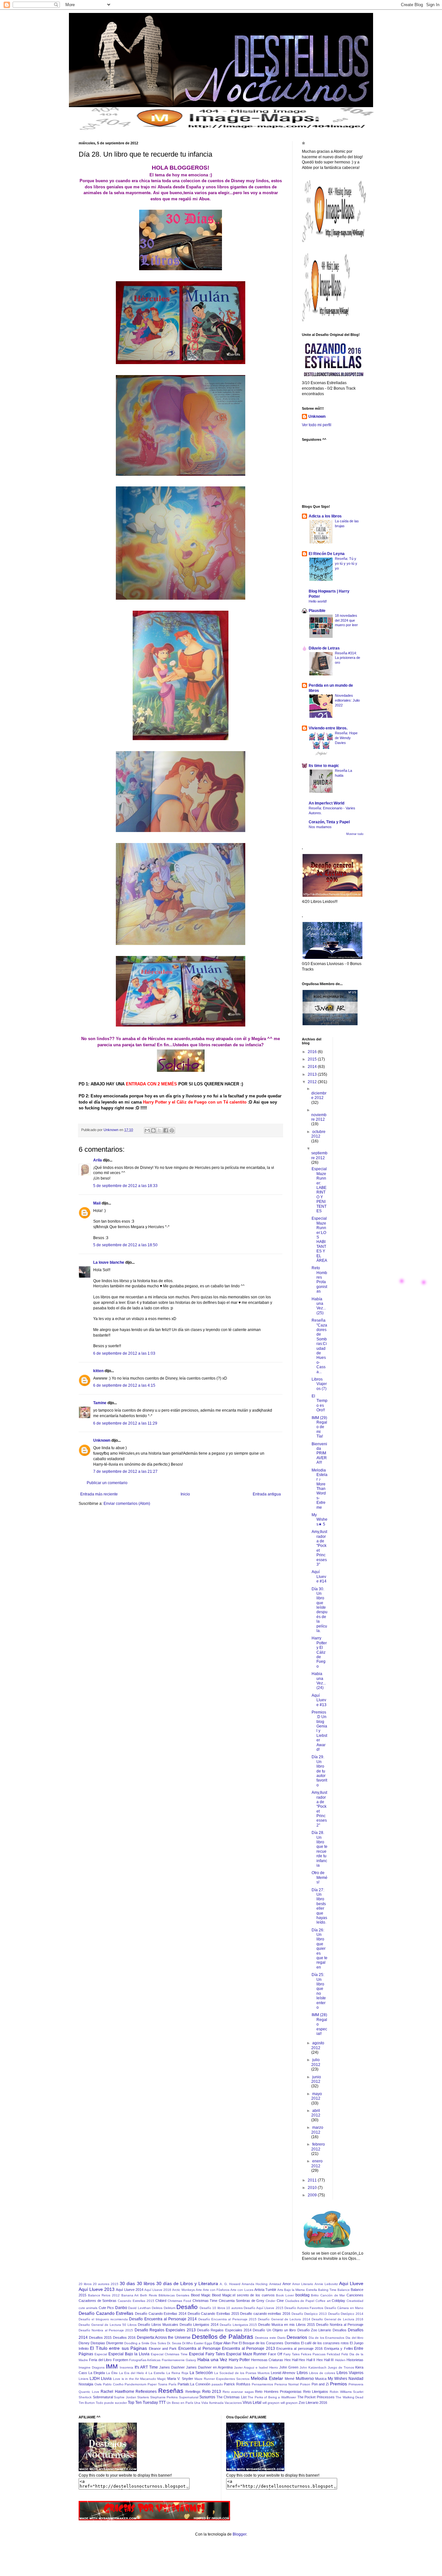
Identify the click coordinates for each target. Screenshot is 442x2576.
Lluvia (106, 2379)
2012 (313, 1082)
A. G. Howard (230, 2284)
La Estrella (157, 2373)
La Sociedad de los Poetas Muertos (242, 2373)
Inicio (185, 1494)
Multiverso (305, 2379)
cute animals (88, 2308)
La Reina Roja (177, 2373)
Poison (305, 2384)
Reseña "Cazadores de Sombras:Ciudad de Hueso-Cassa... (319, 1346)
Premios (338, 2384)
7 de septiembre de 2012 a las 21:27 (125, 1471)
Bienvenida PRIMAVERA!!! (319, 1453)
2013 (313, 1074)
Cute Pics (106, 2308)
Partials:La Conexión (194, 2384)
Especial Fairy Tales (207, 2354)
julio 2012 (316, 2062)
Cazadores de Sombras (98, 2301)
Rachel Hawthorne (117, 2392)
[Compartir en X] (160, 1130)
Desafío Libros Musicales (158, 2325)
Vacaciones (233, 2403)
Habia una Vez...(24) (319, 1681)
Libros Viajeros (350, 2373)
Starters (143, 2397)
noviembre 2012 (319, 1117)
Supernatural (189, 2397)
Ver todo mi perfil (317, 425)
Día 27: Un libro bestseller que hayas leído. (319, 1906)
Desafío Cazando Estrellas (106, 2313)
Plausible (317, 611)
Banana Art (130, 2295)
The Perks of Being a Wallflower (272, 2397)
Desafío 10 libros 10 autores (221, 2308)
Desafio (187, 2307)
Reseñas (171, 2391)
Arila (98, 1160)
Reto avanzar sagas (238, 2392)
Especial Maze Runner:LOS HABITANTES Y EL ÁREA (319, 1239)
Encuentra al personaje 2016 (299, 2348)
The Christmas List (232, 2397)
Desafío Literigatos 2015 (238, 2325)
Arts (280, 2290)
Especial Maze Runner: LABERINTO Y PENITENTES (319, 1190)
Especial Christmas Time (169, 2354)
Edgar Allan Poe (226, 2343)
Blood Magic (201, 2295)
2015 (313, 1059)
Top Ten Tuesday (143, 2403)
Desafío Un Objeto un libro (274, 2330)
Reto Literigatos (316, 2392)
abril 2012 (316, 2113)
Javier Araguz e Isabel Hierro (256, 2367)
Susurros (207, 2397)
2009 (313, 2195)
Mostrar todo (355, 834)
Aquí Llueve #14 (319, 1577)
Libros (302, 2373)
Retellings (193, 2392)
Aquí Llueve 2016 (158, 2290)
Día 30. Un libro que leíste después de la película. (320, 1610)
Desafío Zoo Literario (314, 2330)
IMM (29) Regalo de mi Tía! (319, 1427)
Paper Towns (157, 2384)
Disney (84, 2343)
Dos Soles (158, 2343)
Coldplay (338, 2301)
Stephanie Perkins (164, 2397)
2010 (313, 2188)
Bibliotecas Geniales (174, 2295)
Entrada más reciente (99, 1494)
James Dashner (172, 2367)
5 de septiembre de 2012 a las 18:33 (125, 1186)
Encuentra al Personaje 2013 (248, 2348)
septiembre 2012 (319, 1155)
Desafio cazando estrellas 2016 (265, 2314)
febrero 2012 (318, 2147)
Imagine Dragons (92, 2367)
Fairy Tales (292, 2354)
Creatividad (355, 2301)
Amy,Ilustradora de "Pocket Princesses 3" (319, 1548)
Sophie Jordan (125, 2397)
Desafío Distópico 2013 (309, 2314)
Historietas (355, 2360)
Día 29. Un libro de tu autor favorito (319, 1771)
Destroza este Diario (270, 2338)
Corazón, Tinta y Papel (329, 822)
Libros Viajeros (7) (319, 1384)
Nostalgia (86, 2384)
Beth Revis (149, 2295)
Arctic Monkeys (183, 2290)
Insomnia (127, 2367)
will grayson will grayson (280, 2403)
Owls (98, 2384)
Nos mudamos (320, 827)
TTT (162, 2403)
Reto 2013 (212, 2392)
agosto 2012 (318, 2045)
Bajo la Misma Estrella (300, 2290)
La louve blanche (109, 1262)
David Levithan (139, 2308)
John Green (289, 2367)
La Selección (201, 2373)
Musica (321, 2379)
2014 (313, 1067)
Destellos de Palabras (223, 2337)
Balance (344, 2290)
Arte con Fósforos (216, 2290)
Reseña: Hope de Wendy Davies (346, 738)
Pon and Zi (320, 2384)
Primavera (356, 2384)
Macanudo (148, 2379)
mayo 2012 (317, 2096)
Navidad (356, 2379)
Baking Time (327, 2290)
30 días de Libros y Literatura (187, 2283)
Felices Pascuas (313, 2354)
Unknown (102, 1440)
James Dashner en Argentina (209, 2367)
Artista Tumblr (265, 2290)
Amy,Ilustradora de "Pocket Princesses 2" (319, 1809)
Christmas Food (179, 2301)
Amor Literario (303, 2284)
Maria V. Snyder (180, 2379)
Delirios (157, 2308)
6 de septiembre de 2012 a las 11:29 (125, 1423)
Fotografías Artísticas (145, 2360)
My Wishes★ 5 (320, 1520)
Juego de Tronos (341, 2367)
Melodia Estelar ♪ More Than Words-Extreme (320, 1489)
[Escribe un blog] (153, 1130)
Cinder (271, 2301)
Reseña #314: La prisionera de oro (348, 658)
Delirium (170, 2308)
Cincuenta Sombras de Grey (242, 2301)
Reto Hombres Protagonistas (319, 1280)
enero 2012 (317, 2163)
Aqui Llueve (351, 2283)
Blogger (239, 2534)
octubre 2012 (318, 1134)
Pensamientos (262, 2384)
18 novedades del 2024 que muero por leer (346, 620)
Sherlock (85, 2397)
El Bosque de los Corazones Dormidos (269, 2343)
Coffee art (323, 2301)
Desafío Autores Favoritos (304, 2308)
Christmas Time (205, 2301)
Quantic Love (89, 2392)
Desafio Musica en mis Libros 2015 (287, 2325)
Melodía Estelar (267, 2378)
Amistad (275, 2284)
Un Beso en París (180, 2403)
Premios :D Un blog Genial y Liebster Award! (319, 1731)
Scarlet (358, 2392)
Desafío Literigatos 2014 (199, 2325)
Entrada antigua (267, 1494)
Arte (199, 2290)
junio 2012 (316, 2079)
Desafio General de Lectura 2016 (337, 2319)
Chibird (161, 2301)
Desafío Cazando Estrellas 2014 (161, 2314)
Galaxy (191, 2360)
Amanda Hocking (255, 2284)
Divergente (115, 2343)
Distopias (98, 2343)
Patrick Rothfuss (237, 2384)
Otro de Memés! (320, 1877)
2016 (313, 1052)
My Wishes (337, 2379)
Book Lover (285, 2295)
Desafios (340, 2330)
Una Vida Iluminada (209, 2403)
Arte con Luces (242, 2290)
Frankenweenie (173, 2360)
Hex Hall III (325, 2360)
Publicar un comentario (107, 1483)
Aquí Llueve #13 (319, 1700)
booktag (303, 2295)
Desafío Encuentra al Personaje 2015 (227, 2319)
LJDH (95, 2379)
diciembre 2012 (319, 1095)
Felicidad (333, 2354)
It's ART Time (146, 2367)
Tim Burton (87, 2403)
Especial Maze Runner (247, 2354)
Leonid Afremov (283, 2373)
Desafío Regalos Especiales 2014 (224, 2330)
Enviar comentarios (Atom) (127, 1504)
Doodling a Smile (137, 2343)
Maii (97, 1203)
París (172, 2384)
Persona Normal (287, 2384)
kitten (98, 1371)
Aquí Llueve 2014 (129, 2290)
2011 (313, 2180)
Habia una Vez (212, 2359)
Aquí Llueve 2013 (97, 2289)
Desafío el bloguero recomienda (103, 2319)
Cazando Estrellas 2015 (136, 2301)
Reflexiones (146, 2392)
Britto (315, 2295)
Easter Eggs (203, 2343)
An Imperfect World (326, 803)
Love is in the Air (126, 2379)
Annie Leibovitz (326, 2284)
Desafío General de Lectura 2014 (284, 2319)
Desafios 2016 (124, 2337)
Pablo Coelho (113, 2384)
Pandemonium (135, 2384)
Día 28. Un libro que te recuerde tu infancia (320, 1849)
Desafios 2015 (100, 2337)
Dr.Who (188, 2343)
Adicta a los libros (325, 516)
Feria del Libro (100, 2360)
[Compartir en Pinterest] (172, 1130)
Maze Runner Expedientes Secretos (222, 2379)
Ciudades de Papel (300, 2301)
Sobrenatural (103, 2397)
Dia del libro (354, 2338)
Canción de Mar (333, 2295)
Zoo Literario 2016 (313, 2403)
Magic (162, 2379)
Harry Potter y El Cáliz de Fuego (319, 1652)
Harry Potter (239, 2360)
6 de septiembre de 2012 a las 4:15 (124, 1385)
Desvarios (297, 2337)
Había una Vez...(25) (319, 1306)
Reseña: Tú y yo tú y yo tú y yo (346, 563)
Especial (101, 2354)
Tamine (100, 1403)
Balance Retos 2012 (104, 2295)
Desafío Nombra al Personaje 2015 (106, 2330)
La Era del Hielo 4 (133, 2373)
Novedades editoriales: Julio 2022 (347, 700)
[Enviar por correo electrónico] (147, 1130)
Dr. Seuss (174, 2343)
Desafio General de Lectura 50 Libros (108, 2325)
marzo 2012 (317, 2130)
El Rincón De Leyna (327, 554)
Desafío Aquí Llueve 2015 (263, 2308)
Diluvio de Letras (324, 648)
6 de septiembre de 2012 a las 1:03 (124, 1353)
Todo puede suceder (111, 2403)
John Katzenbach (313, 2367)
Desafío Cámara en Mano (344, 2308)
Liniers (83, 2379)
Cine (280, 2301)
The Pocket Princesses (316, 2397)
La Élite (112, 2373)
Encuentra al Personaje (199, 2348)
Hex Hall (291, 2360)
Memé (290, 2379)
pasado (217, 2384)
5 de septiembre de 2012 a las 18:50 (125, 1245)
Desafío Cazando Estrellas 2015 (213, 2314)
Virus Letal (252, 2403)
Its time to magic (324, 766)
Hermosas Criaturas (267, 2360)
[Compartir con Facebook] (166, 1130)
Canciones (355, 2295)
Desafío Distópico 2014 (346, 2314)
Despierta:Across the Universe (164, 2337)
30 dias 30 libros (137, 2283)
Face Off (275, 2354)
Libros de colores (322, 2373)
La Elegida (97, 2373)
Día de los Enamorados (327, 2338)
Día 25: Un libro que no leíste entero (319, 1991)
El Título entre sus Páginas (118, 2348)
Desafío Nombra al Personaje (340, 2325)
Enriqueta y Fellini (338, 2348)
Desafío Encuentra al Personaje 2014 (163, 2319)
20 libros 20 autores (94, 2284)
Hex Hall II (307, 2360)
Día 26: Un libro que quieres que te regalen (320, 1949)
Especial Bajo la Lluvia (129, 2354)
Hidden (340, 2360)
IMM (112, 2366)
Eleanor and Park (163, 2348)
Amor (287, 2284)
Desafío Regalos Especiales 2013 (165, 2330)
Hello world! (318, 601)
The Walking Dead (349, 2397)
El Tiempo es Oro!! (320, 1403)
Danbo (121, 2308)
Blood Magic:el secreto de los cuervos (243, 2295)
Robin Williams (341, 2392)
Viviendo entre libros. (328, 728)
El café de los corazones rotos (325, 2343)
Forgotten (121, 2360)
